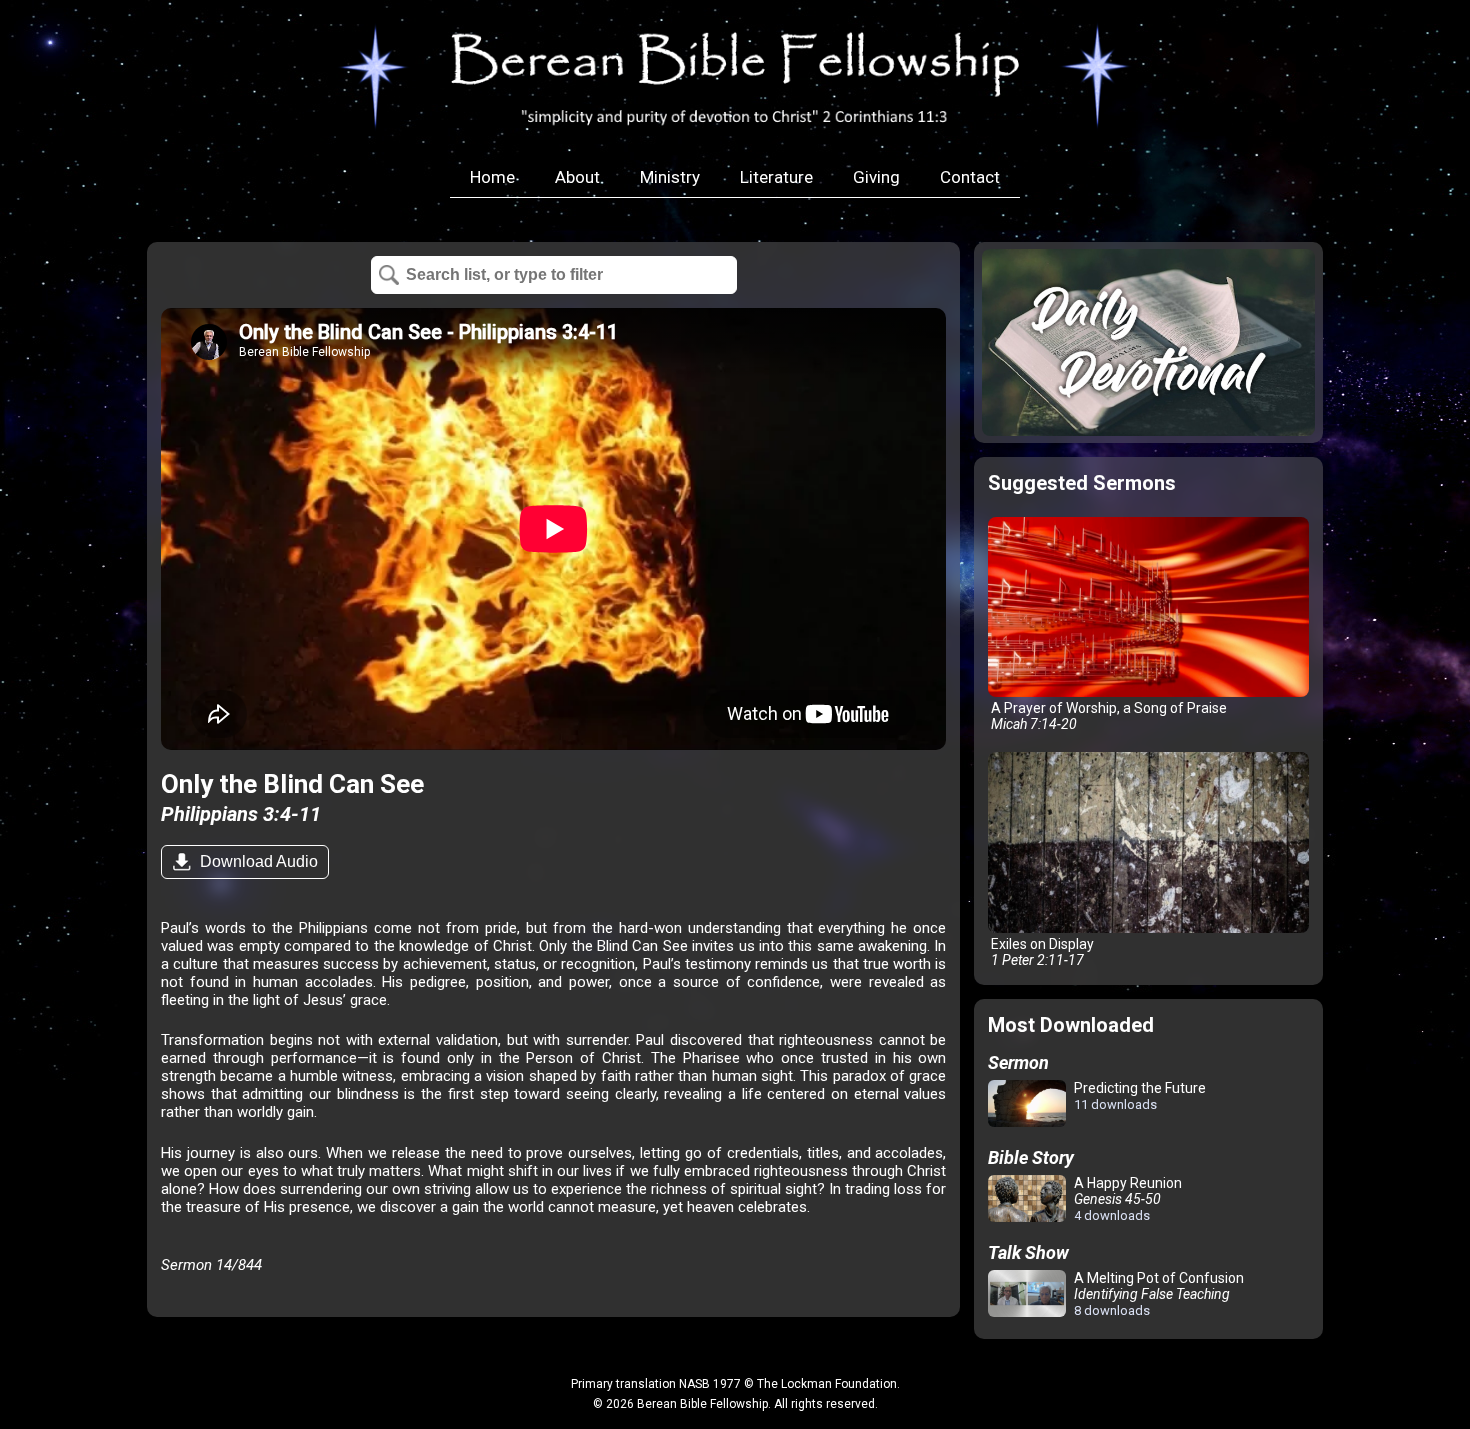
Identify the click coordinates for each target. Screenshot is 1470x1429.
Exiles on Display (1041, 952)
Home (492, 177)
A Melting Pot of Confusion (1157, 1294)
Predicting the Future (1138, 1096)
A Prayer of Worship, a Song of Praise (1107, 716)
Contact (970, 177)
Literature (776, 177)
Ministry (670, 177)
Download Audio (257, 861)
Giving (876, 177)
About (577, 177)
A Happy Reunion (1126, 1199)
